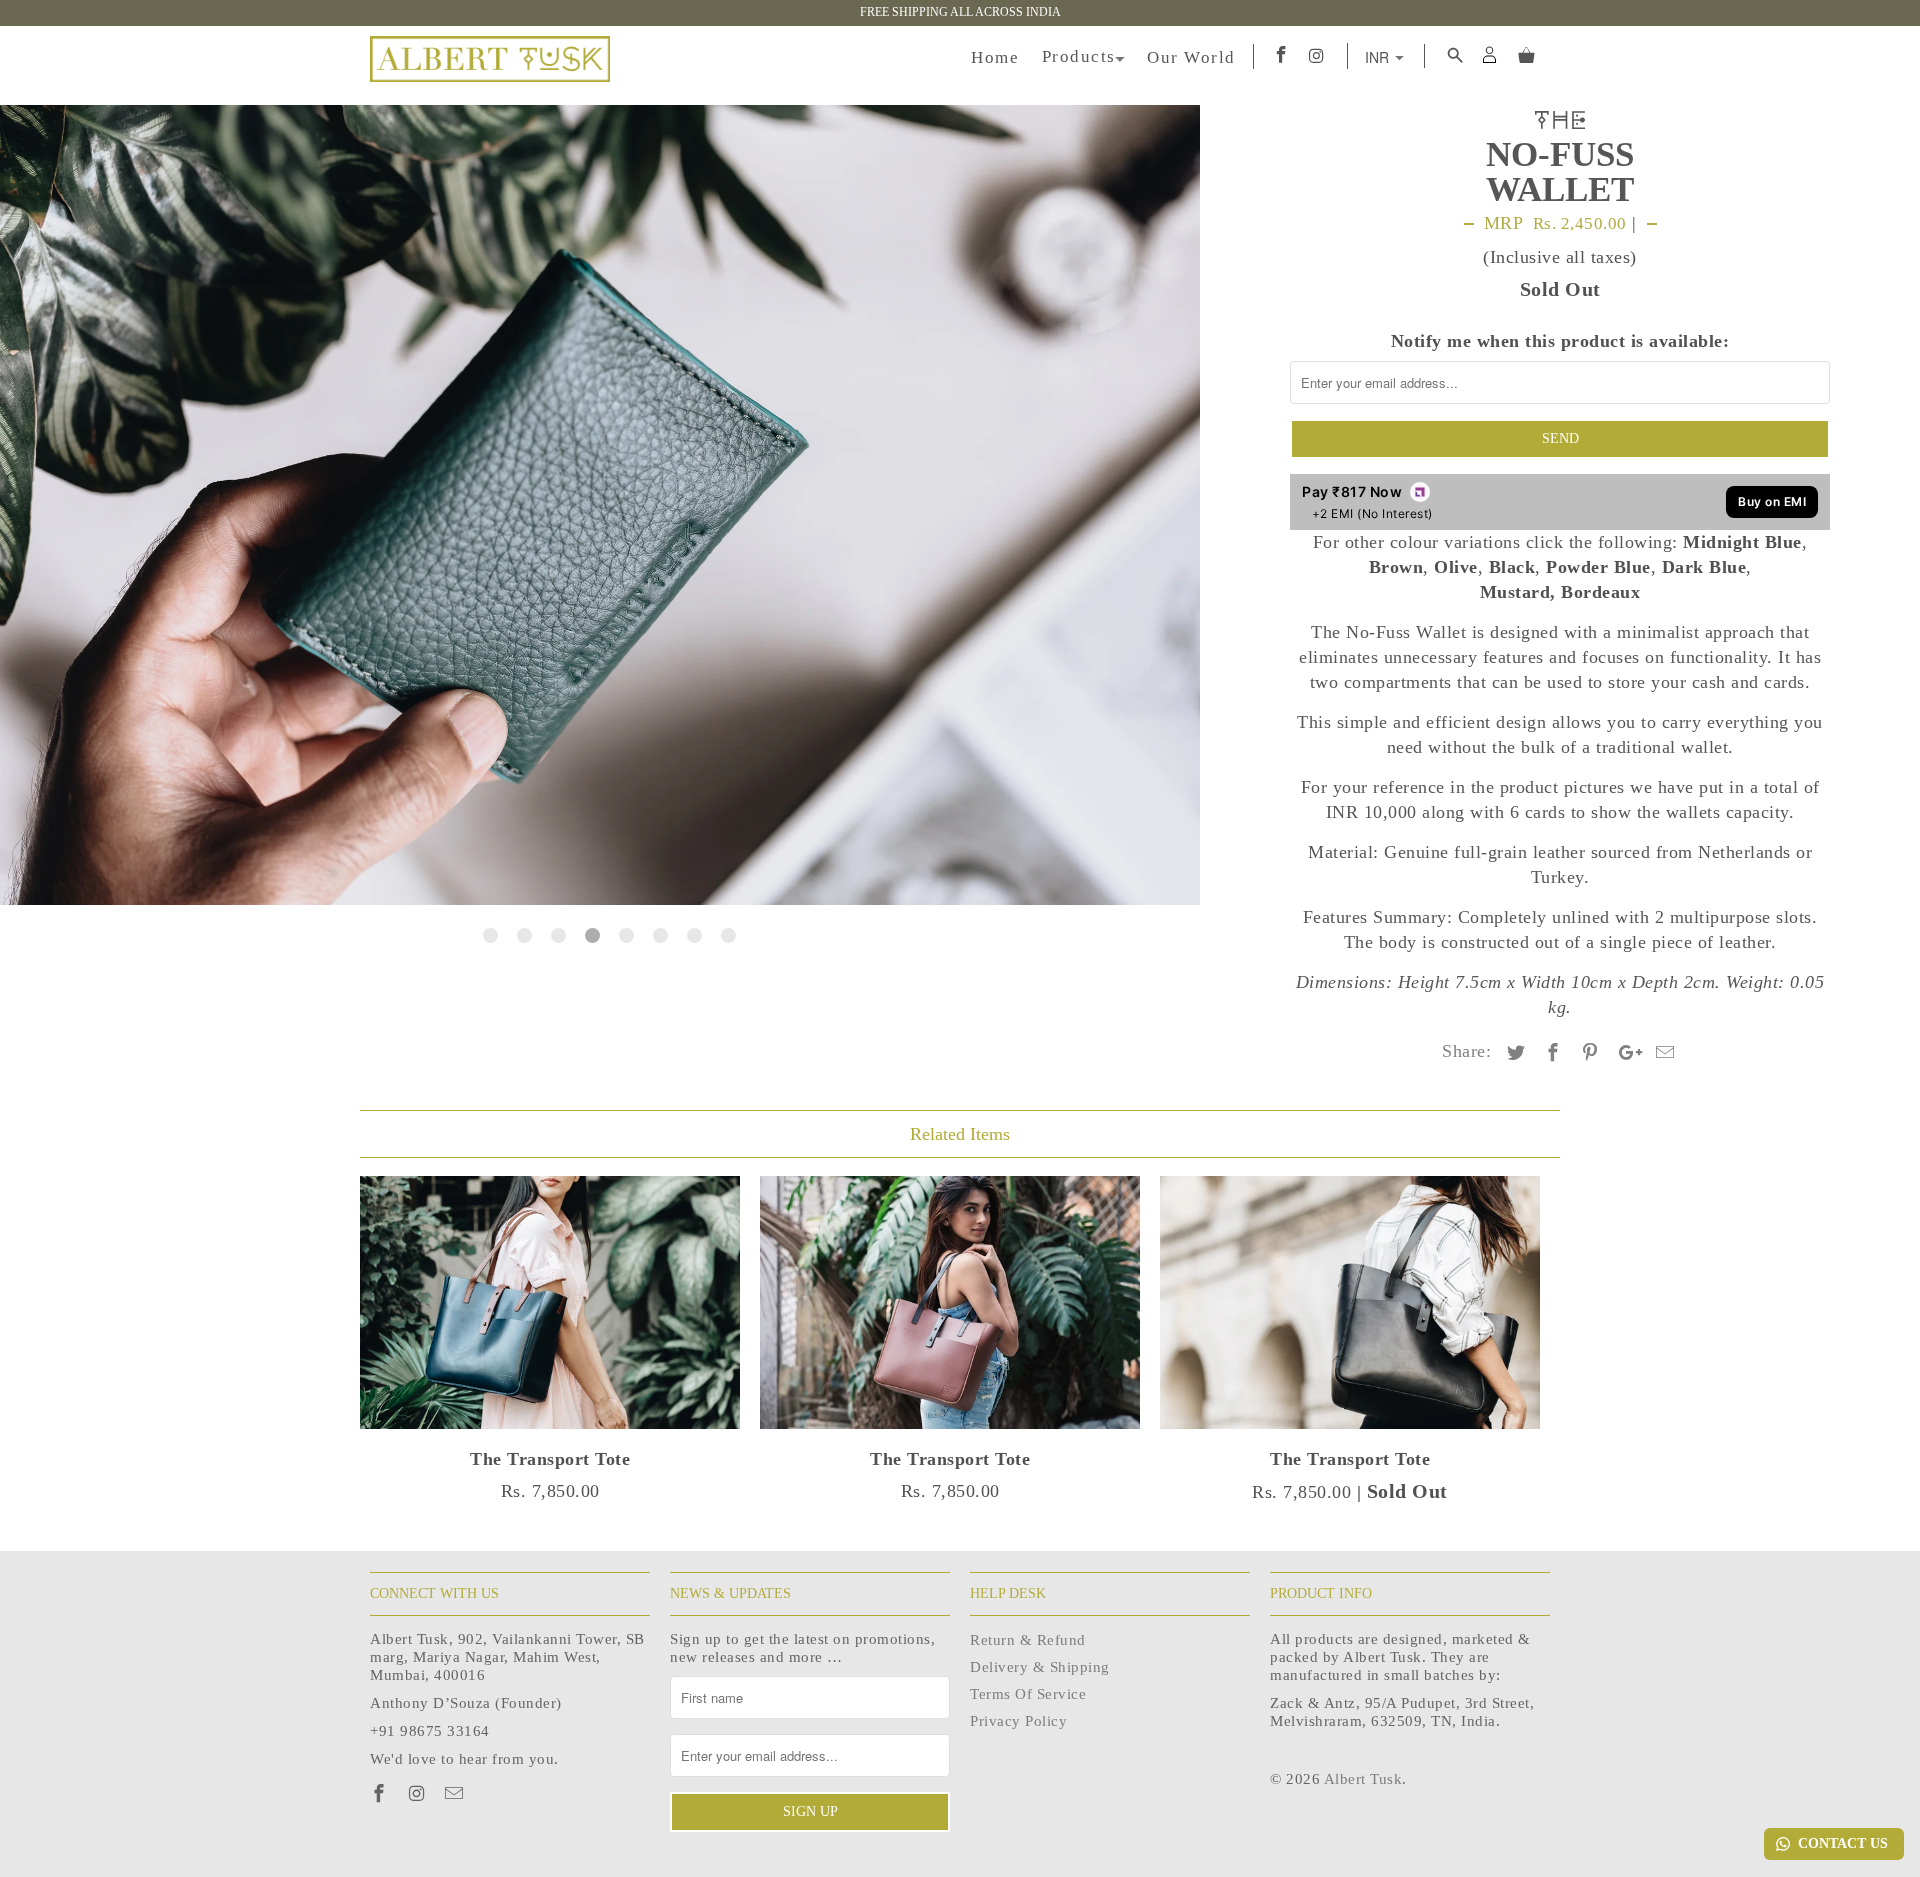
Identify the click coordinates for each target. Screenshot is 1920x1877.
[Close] (1206, 806)
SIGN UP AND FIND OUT (1095, 1047)
